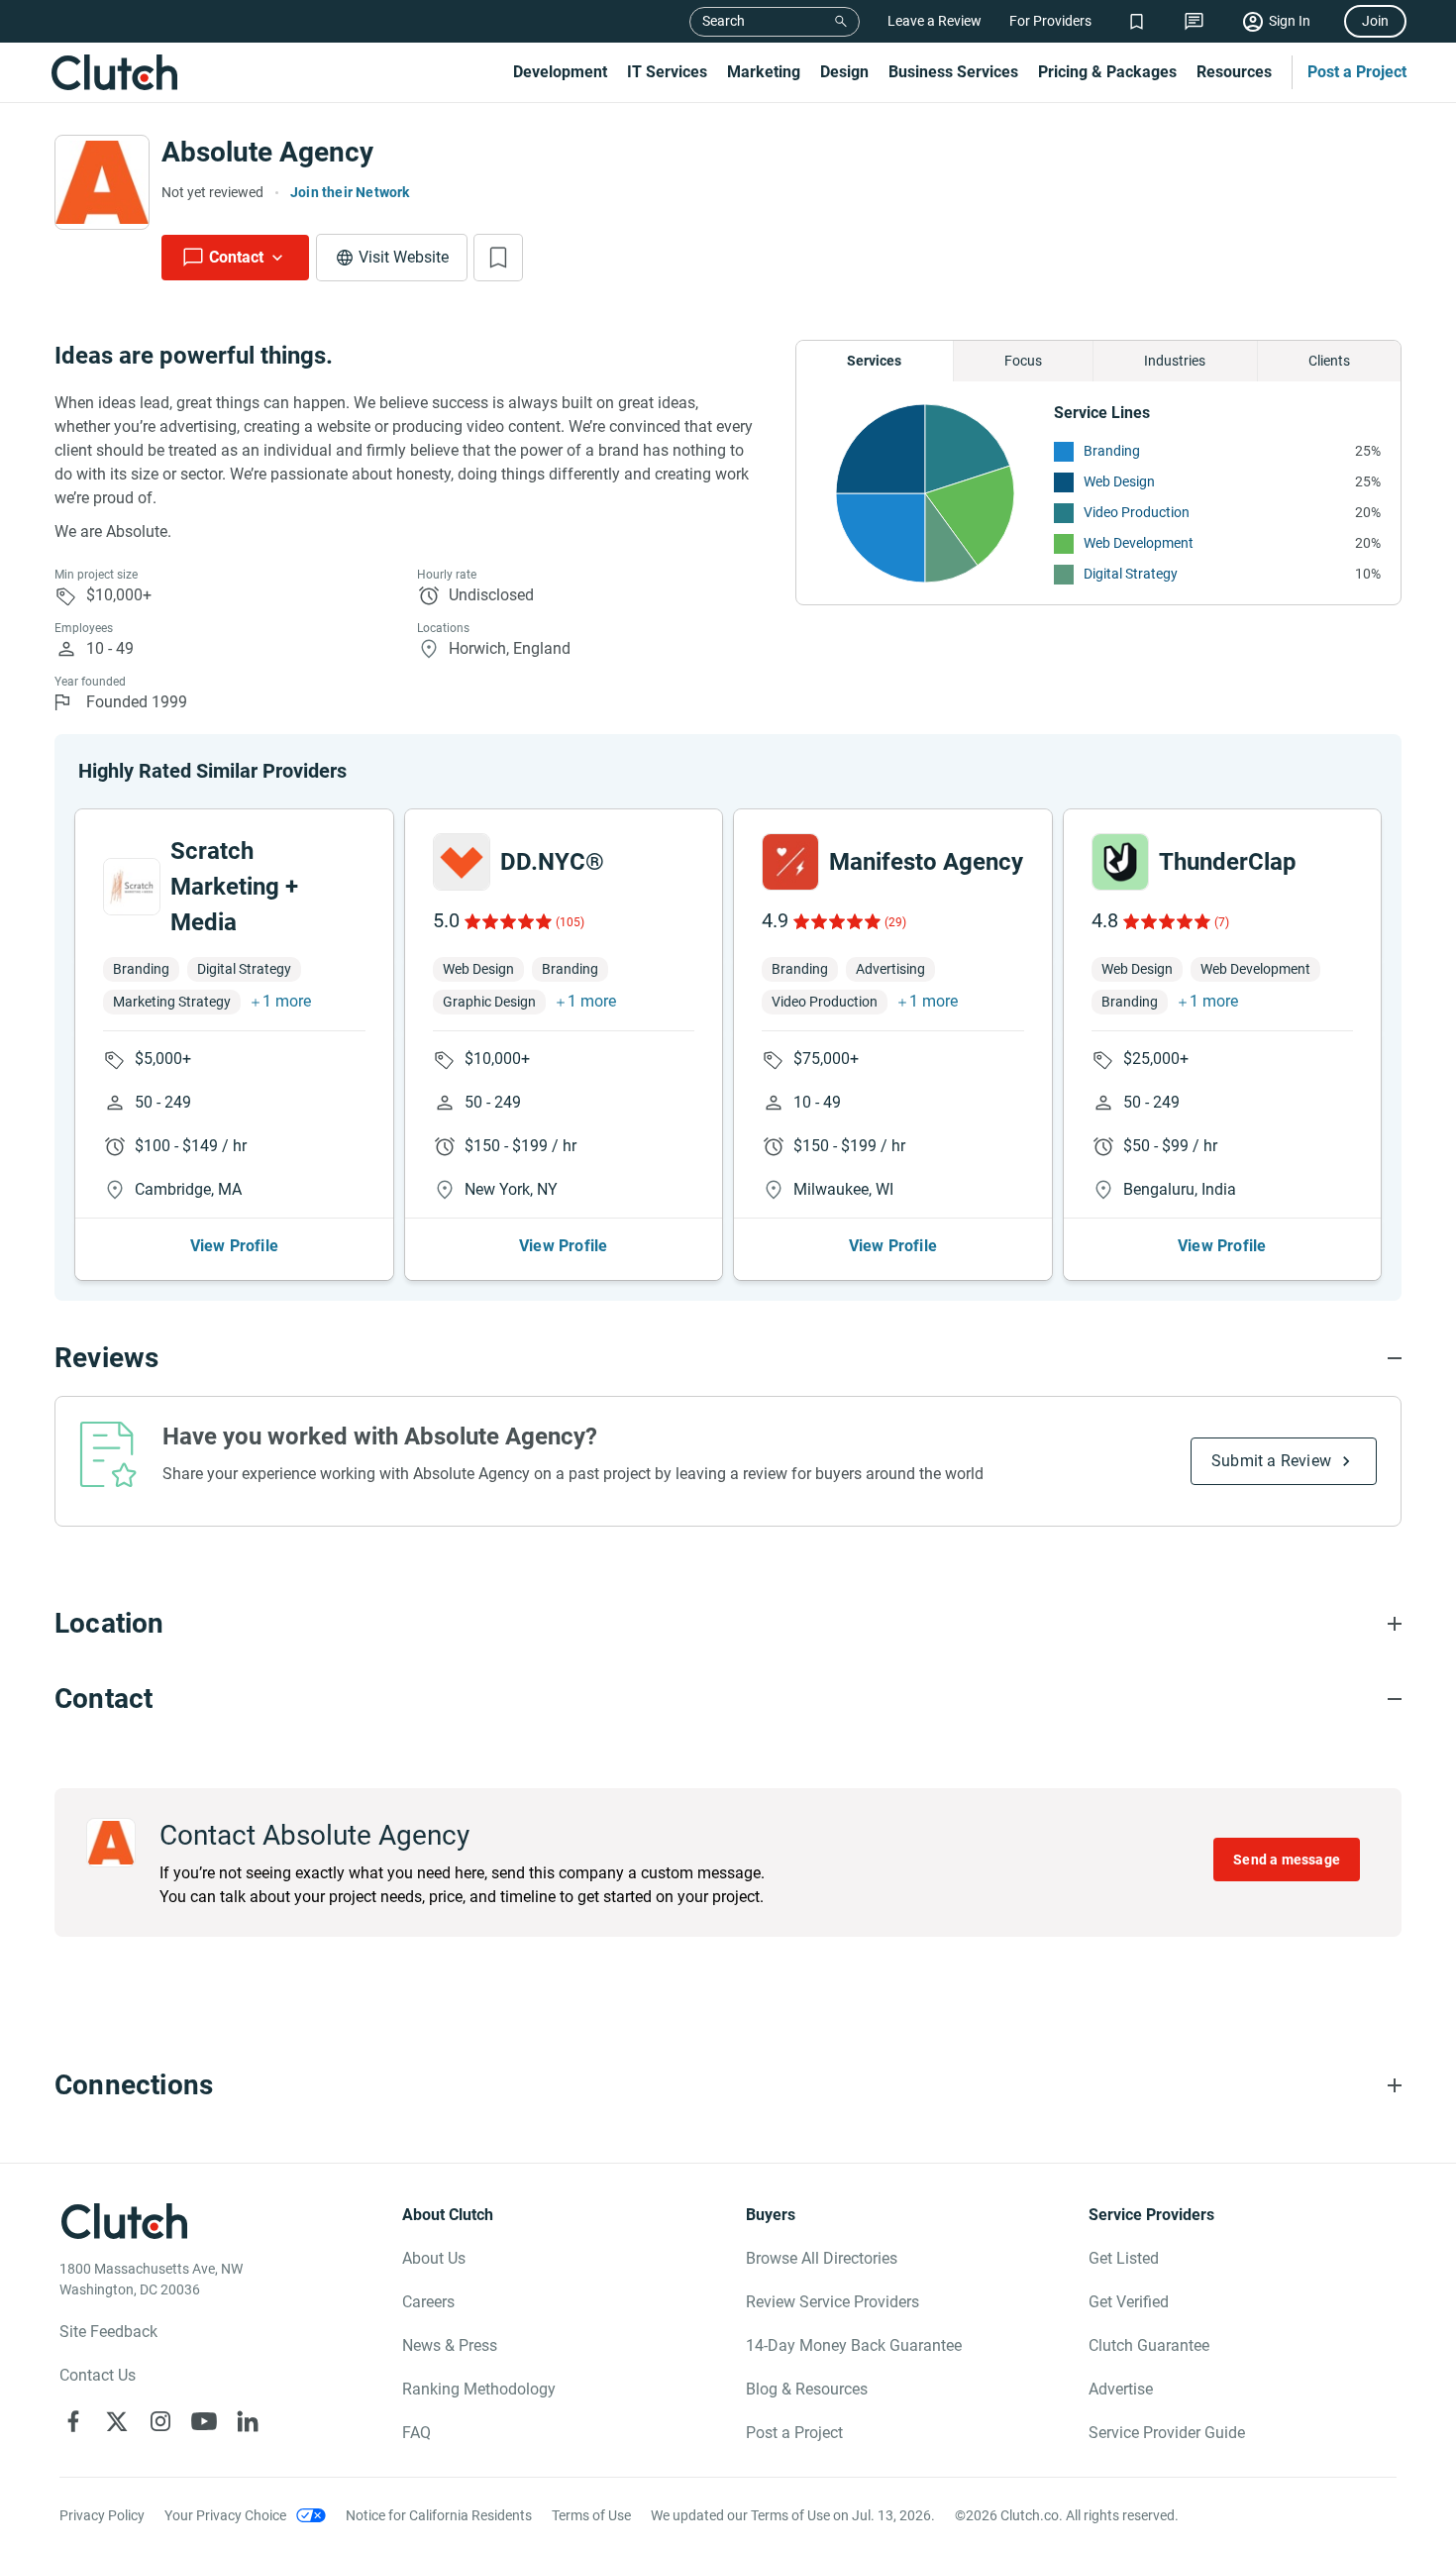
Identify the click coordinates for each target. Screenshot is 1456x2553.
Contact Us (98, 2375)
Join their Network (350, 192)
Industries (1175, 361)
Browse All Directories (822, 2258)
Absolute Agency (267, 152)
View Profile (234, 1246)
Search (724, 21)
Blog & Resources (807, 2389)
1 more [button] (287, 1001)
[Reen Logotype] (132, 887)
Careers (428, 2302)
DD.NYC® (552, 862)
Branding (1112, 451)
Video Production (1137, 512)
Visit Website (404, 257)
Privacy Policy (102, 2515)
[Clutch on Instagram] (160, 2421)
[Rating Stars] (507, 921)
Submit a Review (1271, 1461)
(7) (1222, 922)
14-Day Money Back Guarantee (854, 2345)
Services (874, 361)
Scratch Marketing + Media (234, 887)
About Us (434, 2258)
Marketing (764, 72)
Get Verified (1129, 2302)
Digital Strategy (1131, 574)
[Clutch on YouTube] (204, 2421)
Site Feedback (108, 2332)
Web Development (1139, 543)
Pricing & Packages (1107, 72)
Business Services (953, 72)
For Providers (1050, 21)
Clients (1329, 361)
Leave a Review (935, 21)
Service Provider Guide (1167, 2433)
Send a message (1287, 1860)
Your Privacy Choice (225, 2515)
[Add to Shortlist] (498, 258)
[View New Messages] (1194, 21)
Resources (1234, 72)
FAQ (416, 2433)
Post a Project (1357, 72)
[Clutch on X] (117, 2421)
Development (560, 72)
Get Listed (1124, 2258)
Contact (236, 257)
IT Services (667, 72)
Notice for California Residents (439, 2515)
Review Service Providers (832, 2302)
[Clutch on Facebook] (73, 2421)
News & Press (450, 2345)
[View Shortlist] (1137, 21)
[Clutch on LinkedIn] (248, 2421)
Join (1375, 21)
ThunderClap (1228, 862)
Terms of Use (591, 2515)
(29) (895, 922)
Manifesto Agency (926, 862)
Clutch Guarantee (1149, 2345)
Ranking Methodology (479, 2389)
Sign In (1290, 21)
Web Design (1119, 481)
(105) (570, 922)
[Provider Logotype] (102, 182)
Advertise (1121, 2389)
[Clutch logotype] (114, 72)
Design (844, 72)
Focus (1023, 361)
